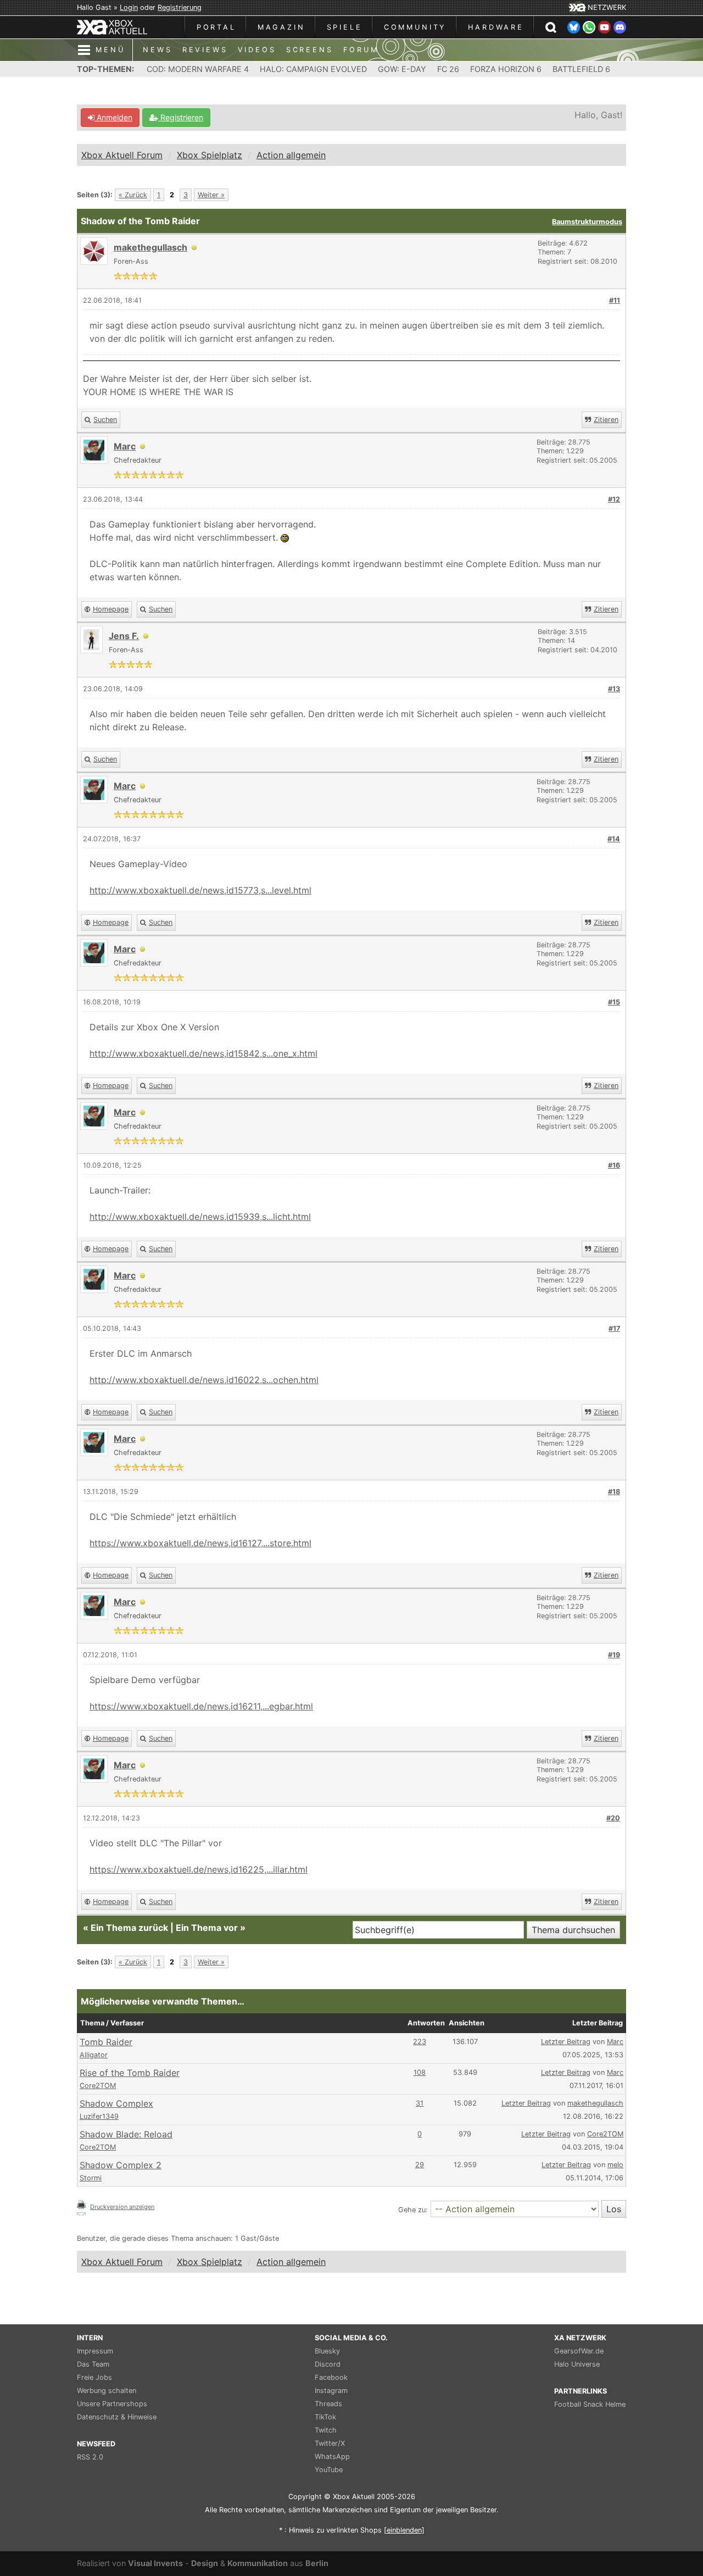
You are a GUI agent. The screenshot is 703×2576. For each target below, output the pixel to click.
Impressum (95, 2351)
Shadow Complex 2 (121, 2165)
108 (420, 2072)
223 (420, 2042)
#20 (613, 1818)
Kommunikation (258, 2563)
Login (129, 7)
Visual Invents (155, 2563)
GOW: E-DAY (402, 69)
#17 (614, 1328)
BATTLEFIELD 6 (581, 69)
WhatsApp (332, 2456)
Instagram (331, 2391)
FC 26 (448, 69)
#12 (614, 499)
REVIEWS (205, 50)
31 (420, 2103)
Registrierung (180, 7)
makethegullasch (150, 247)
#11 (615, 300)
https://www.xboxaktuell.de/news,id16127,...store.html (200, 1543)
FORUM (361, 50)
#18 (614, 1492)
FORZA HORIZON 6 (506, 69)
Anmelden (113, 117)
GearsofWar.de (579, 2351)
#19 (614, 1655)
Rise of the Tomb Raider (130, 2073)
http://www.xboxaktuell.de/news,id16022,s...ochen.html (204, 1380)
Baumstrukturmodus (587, 222)
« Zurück (133, 195)
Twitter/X (330, 2443)
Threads (328, 2404)
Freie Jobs (94, 2377)
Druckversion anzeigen (122, 2207)
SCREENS (310, 50)
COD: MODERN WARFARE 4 (198, 69)
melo (615, 2165)
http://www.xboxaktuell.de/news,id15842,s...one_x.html (203, 1053)
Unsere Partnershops (112, 2404)
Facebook (331, 2377)
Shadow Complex (116, 2103)
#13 (614, 689)
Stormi (91, 2178)
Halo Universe (577, 2364)
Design (205, 2563)
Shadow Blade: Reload (126, 2134)
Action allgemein (291, 155)
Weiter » (211, 195)
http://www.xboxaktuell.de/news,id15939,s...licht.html (200, 1217)
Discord (328, 2364)
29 (420, 2165)
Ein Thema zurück (129, 1928)
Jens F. (124, 636)
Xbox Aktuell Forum (122, 155)
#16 (614, 1165)
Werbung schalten (107, 2391)
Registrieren (181, 117)
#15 (614, 1002)
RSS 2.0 (90, 2457)
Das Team (93, 2364)
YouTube (329, 2470)
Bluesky (327, 2351)
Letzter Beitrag (566, 2042)
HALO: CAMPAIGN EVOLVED (313, 69)
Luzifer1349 (99, 2116)
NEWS (157, 50)
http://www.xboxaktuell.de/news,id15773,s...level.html (200, 890)
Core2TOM (98, 2086)
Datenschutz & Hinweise (117, 2417)
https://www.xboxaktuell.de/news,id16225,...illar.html (199, 1869)
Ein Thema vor (207, 1928)
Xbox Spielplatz (210, 155)
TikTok (325, 2417)
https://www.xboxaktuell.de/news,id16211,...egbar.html (201, 1706)
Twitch (326, 2430)
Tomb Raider (106, 2042)
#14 (614, 839)
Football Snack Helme (590, 2404)
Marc (615, 2042)
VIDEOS (257, 50)
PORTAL (216, 27)
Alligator (94, 2055)
